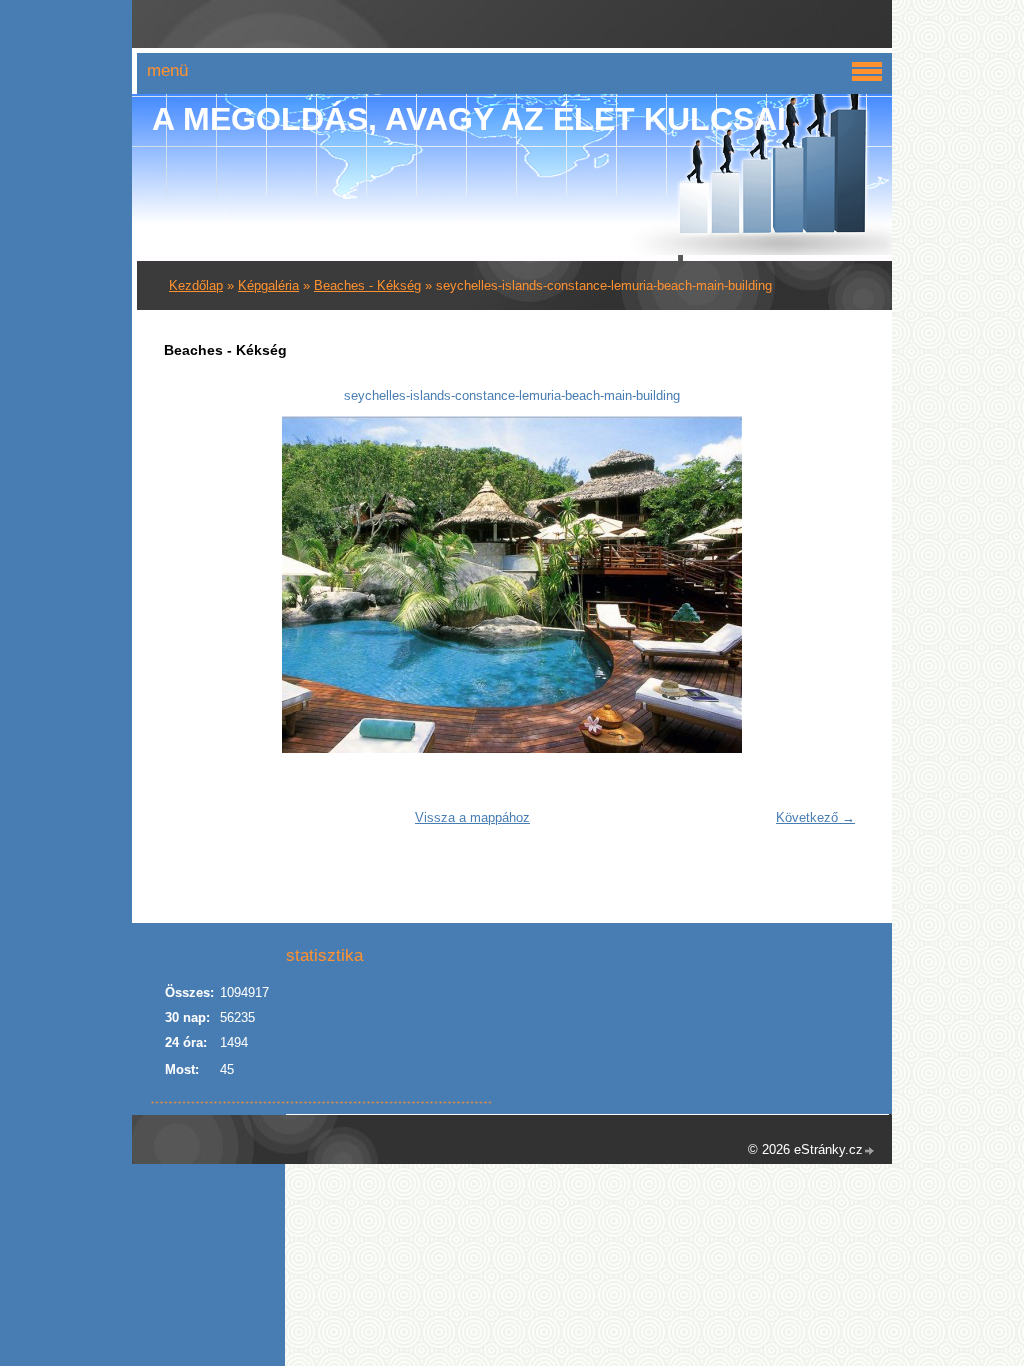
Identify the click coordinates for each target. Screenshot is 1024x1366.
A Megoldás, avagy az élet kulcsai (469, 119)
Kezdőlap (196, 285)
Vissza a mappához (472, 817)
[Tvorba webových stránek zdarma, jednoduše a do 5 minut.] (870, 1151)
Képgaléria (268, 285)
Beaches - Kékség (367, 285)
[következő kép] (832, 584)
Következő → (815, 817)
